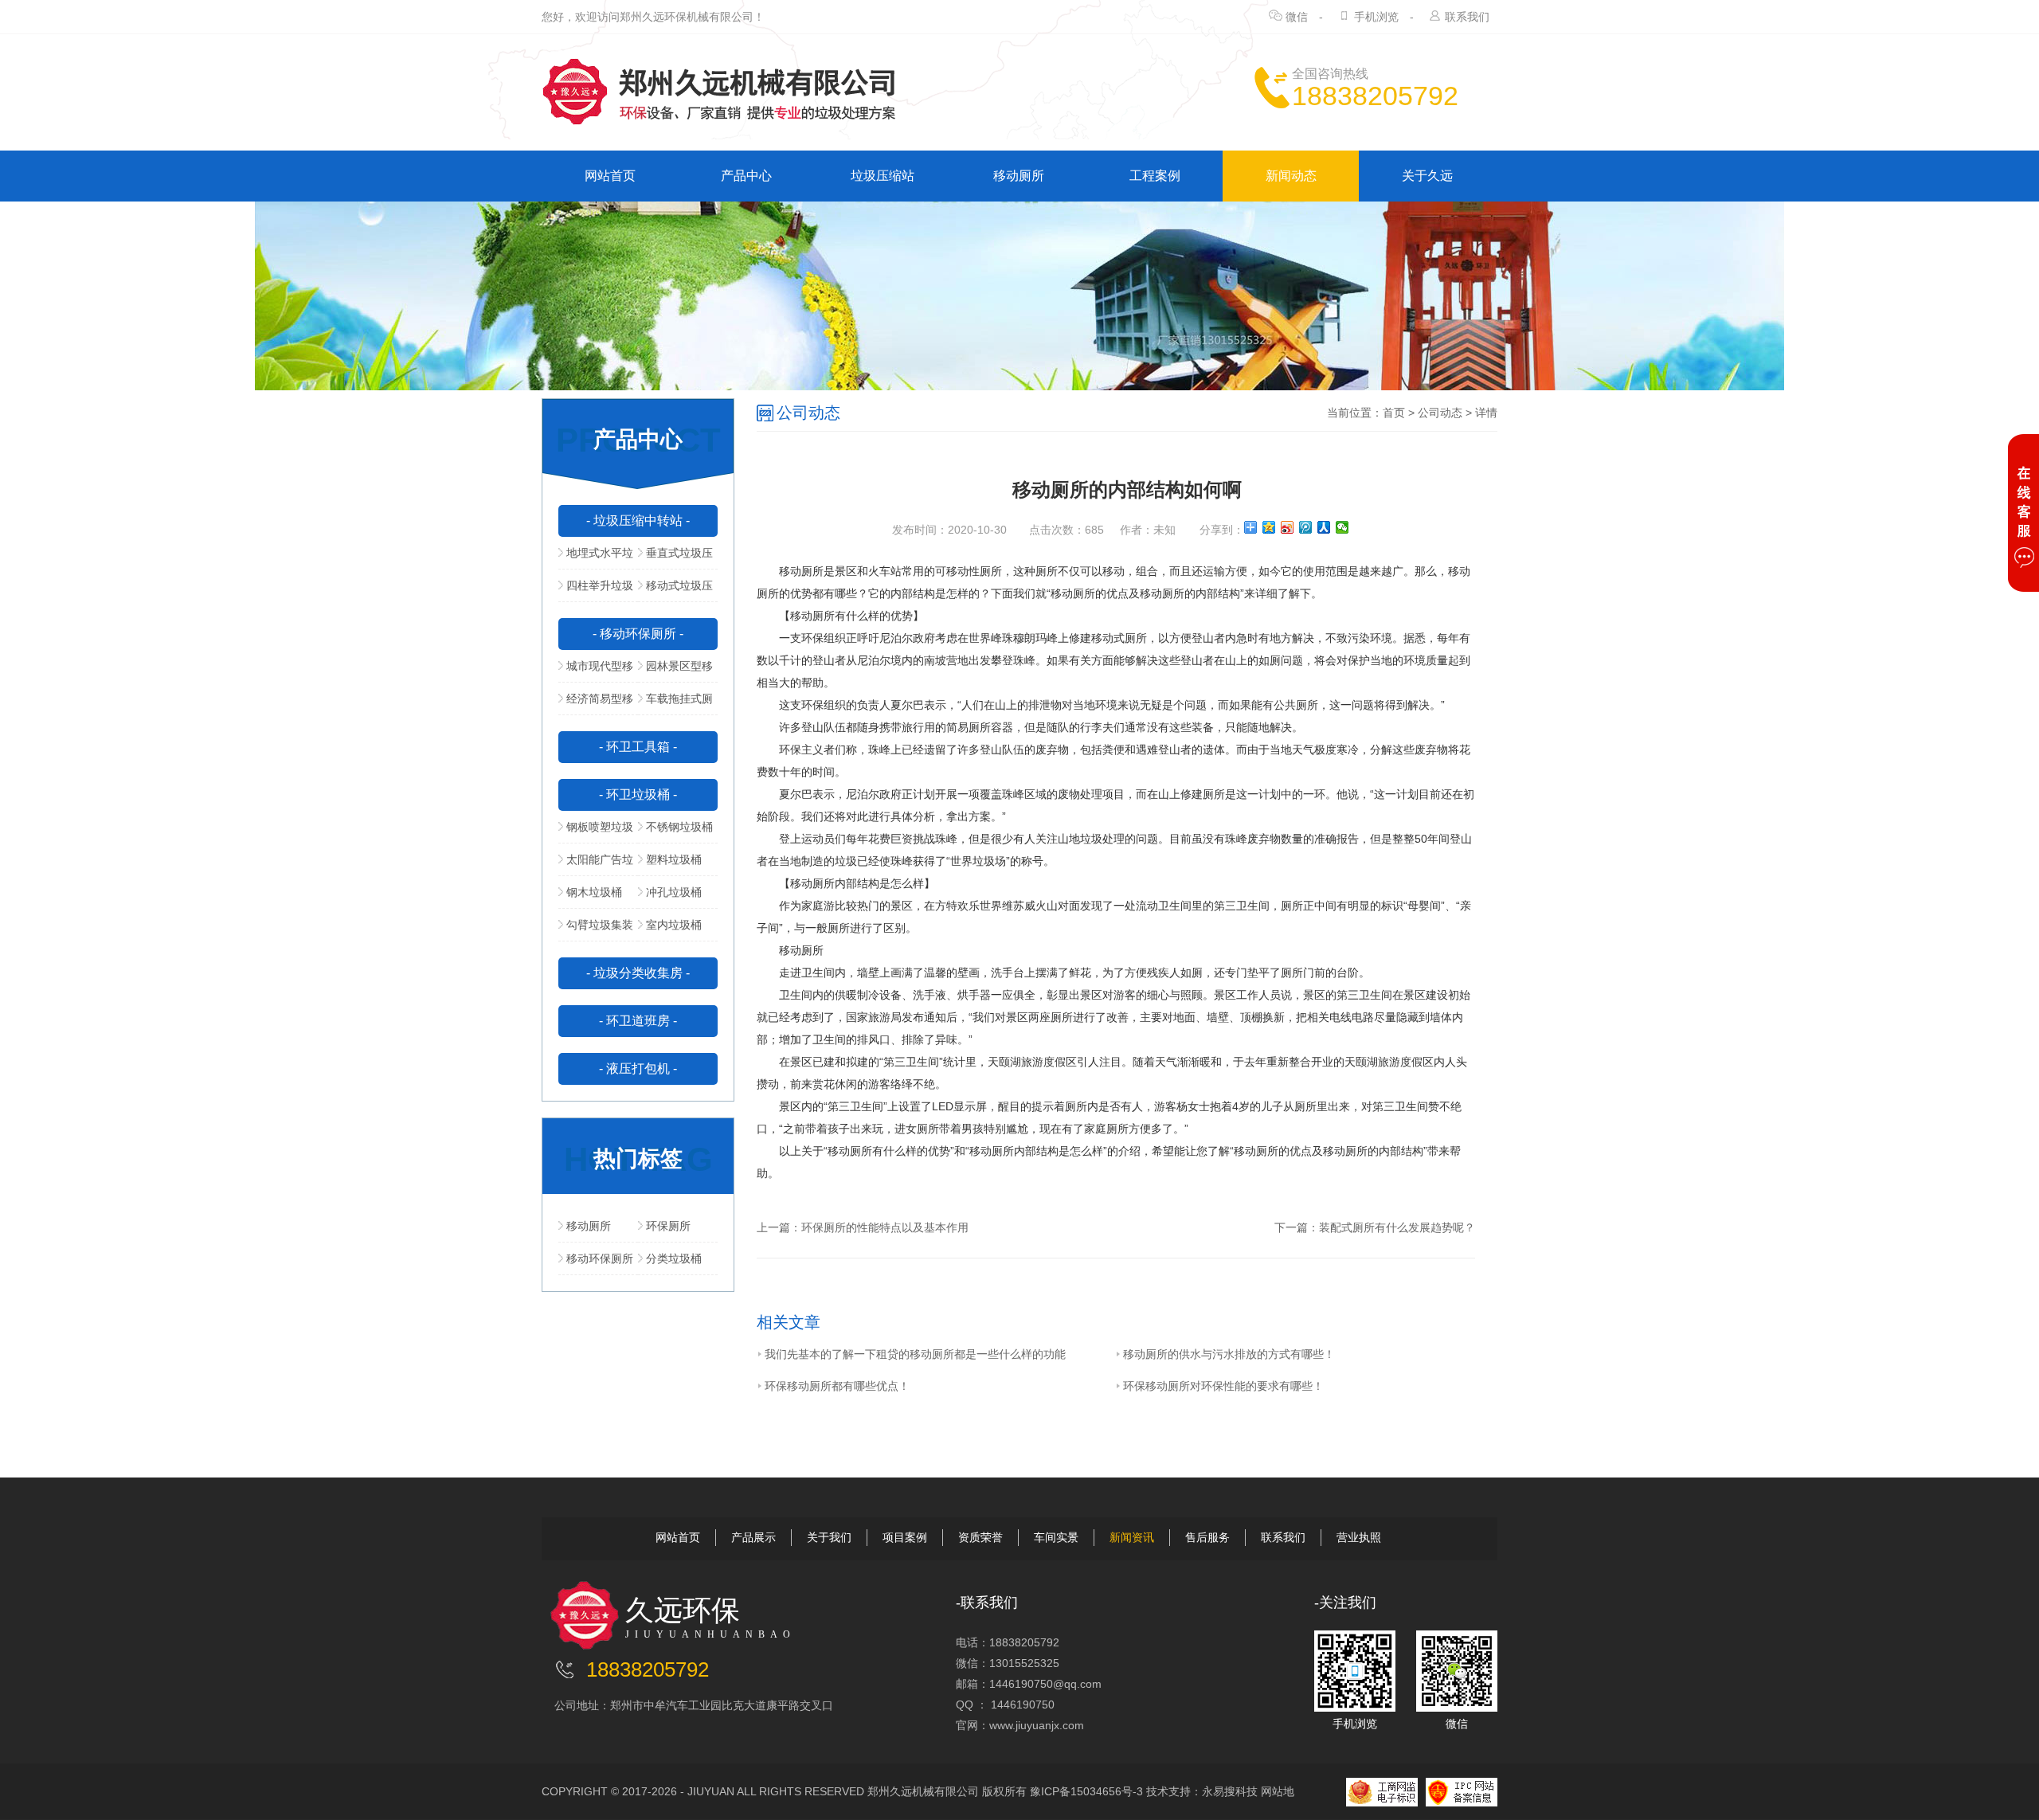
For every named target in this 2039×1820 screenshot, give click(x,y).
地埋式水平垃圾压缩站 (596, 558)
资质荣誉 (980, 1537)
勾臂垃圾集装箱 (596, 930)
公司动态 (1440, 413)
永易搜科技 (1230, 1791)
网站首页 (610, 176)
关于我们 (829, 1537)
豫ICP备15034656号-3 (1086, 1791)
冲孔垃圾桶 (674, 892)
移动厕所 (1019, 176)
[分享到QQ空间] (1269, 527)
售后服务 (1207, 1537)
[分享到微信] (1342, 527)
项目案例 (905, 1537)
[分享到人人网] (1324, 527)
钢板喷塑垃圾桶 (596, 832)
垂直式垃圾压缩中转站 (675, 558)
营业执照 (1359, 1537)
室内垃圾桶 (674, 925)
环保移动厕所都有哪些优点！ (837, 1386)
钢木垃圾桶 (594, 892)
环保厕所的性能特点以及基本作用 (885, 1227)
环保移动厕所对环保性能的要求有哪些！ (1223, 1386)
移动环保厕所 (600, 1258)
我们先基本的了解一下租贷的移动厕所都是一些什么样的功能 (915, 1354)
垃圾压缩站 (883, 176)
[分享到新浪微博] (1288, 527)
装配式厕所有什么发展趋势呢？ (1397, 1227)
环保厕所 (668, 1226)
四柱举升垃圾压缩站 (596, 590)
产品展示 (753, 1537)
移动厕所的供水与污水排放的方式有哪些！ (1229, 1354)
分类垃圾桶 (674, 1258)
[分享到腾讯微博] (1306, 527)
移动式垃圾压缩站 (675, 590)
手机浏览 (1376, 17)
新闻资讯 (1132, 1537)
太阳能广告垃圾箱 (596, 864)
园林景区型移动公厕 (675, 671)
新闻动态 (1291, 176)
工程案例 (1155, 176)
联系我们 (1467, 17)
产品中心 (746, 176)
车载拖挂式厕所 (675, 703)
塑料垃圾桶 (674, 859)
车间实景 (1056, 1537)
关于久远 (1427, 176)
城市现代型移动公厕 (596, 671)
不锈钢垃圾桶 (679, 827)
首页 (1394, 413)
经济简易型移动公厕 (596, 703)
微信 (1297, 17)
